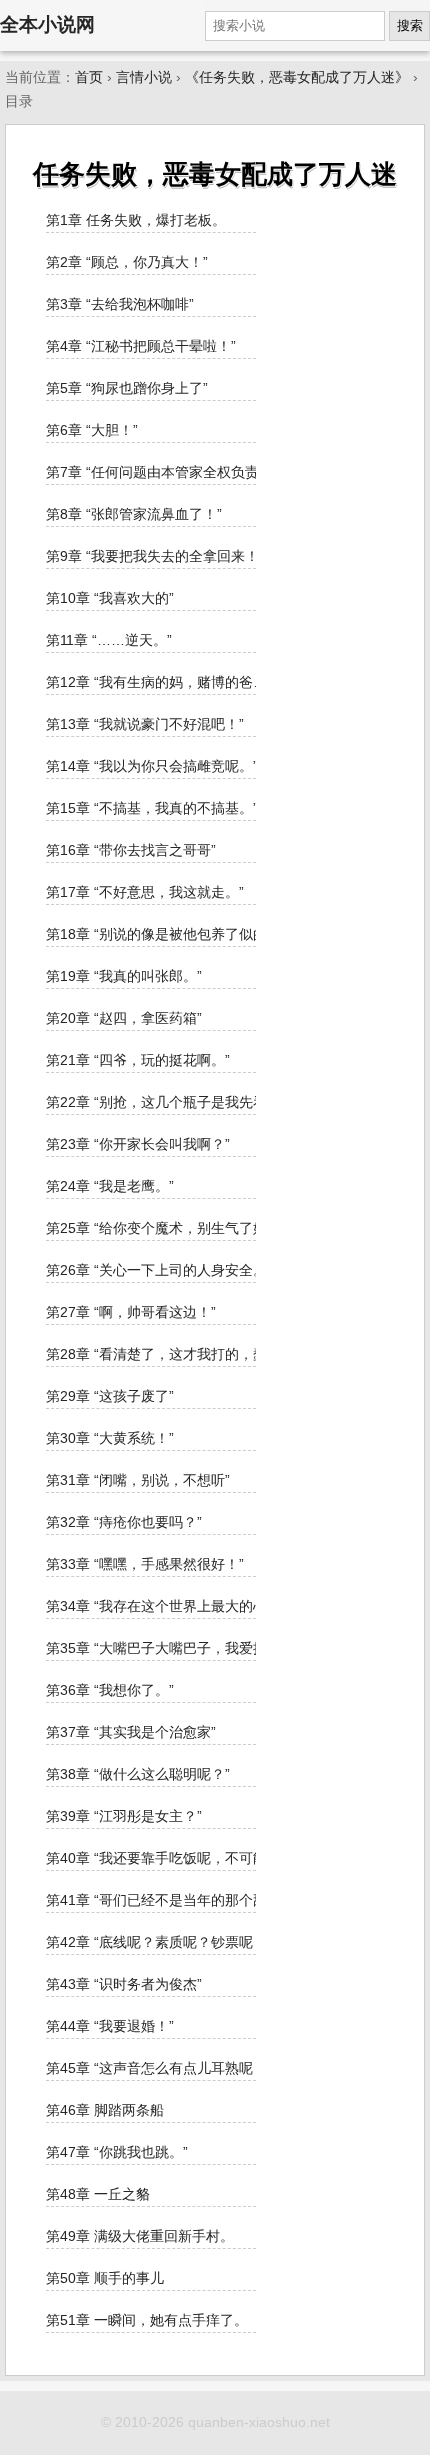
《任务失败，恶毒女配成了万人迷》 (297, 77)
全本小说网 (47, 24)
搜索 (410, 25)
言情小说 (144, 77)
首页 (89, 77)
